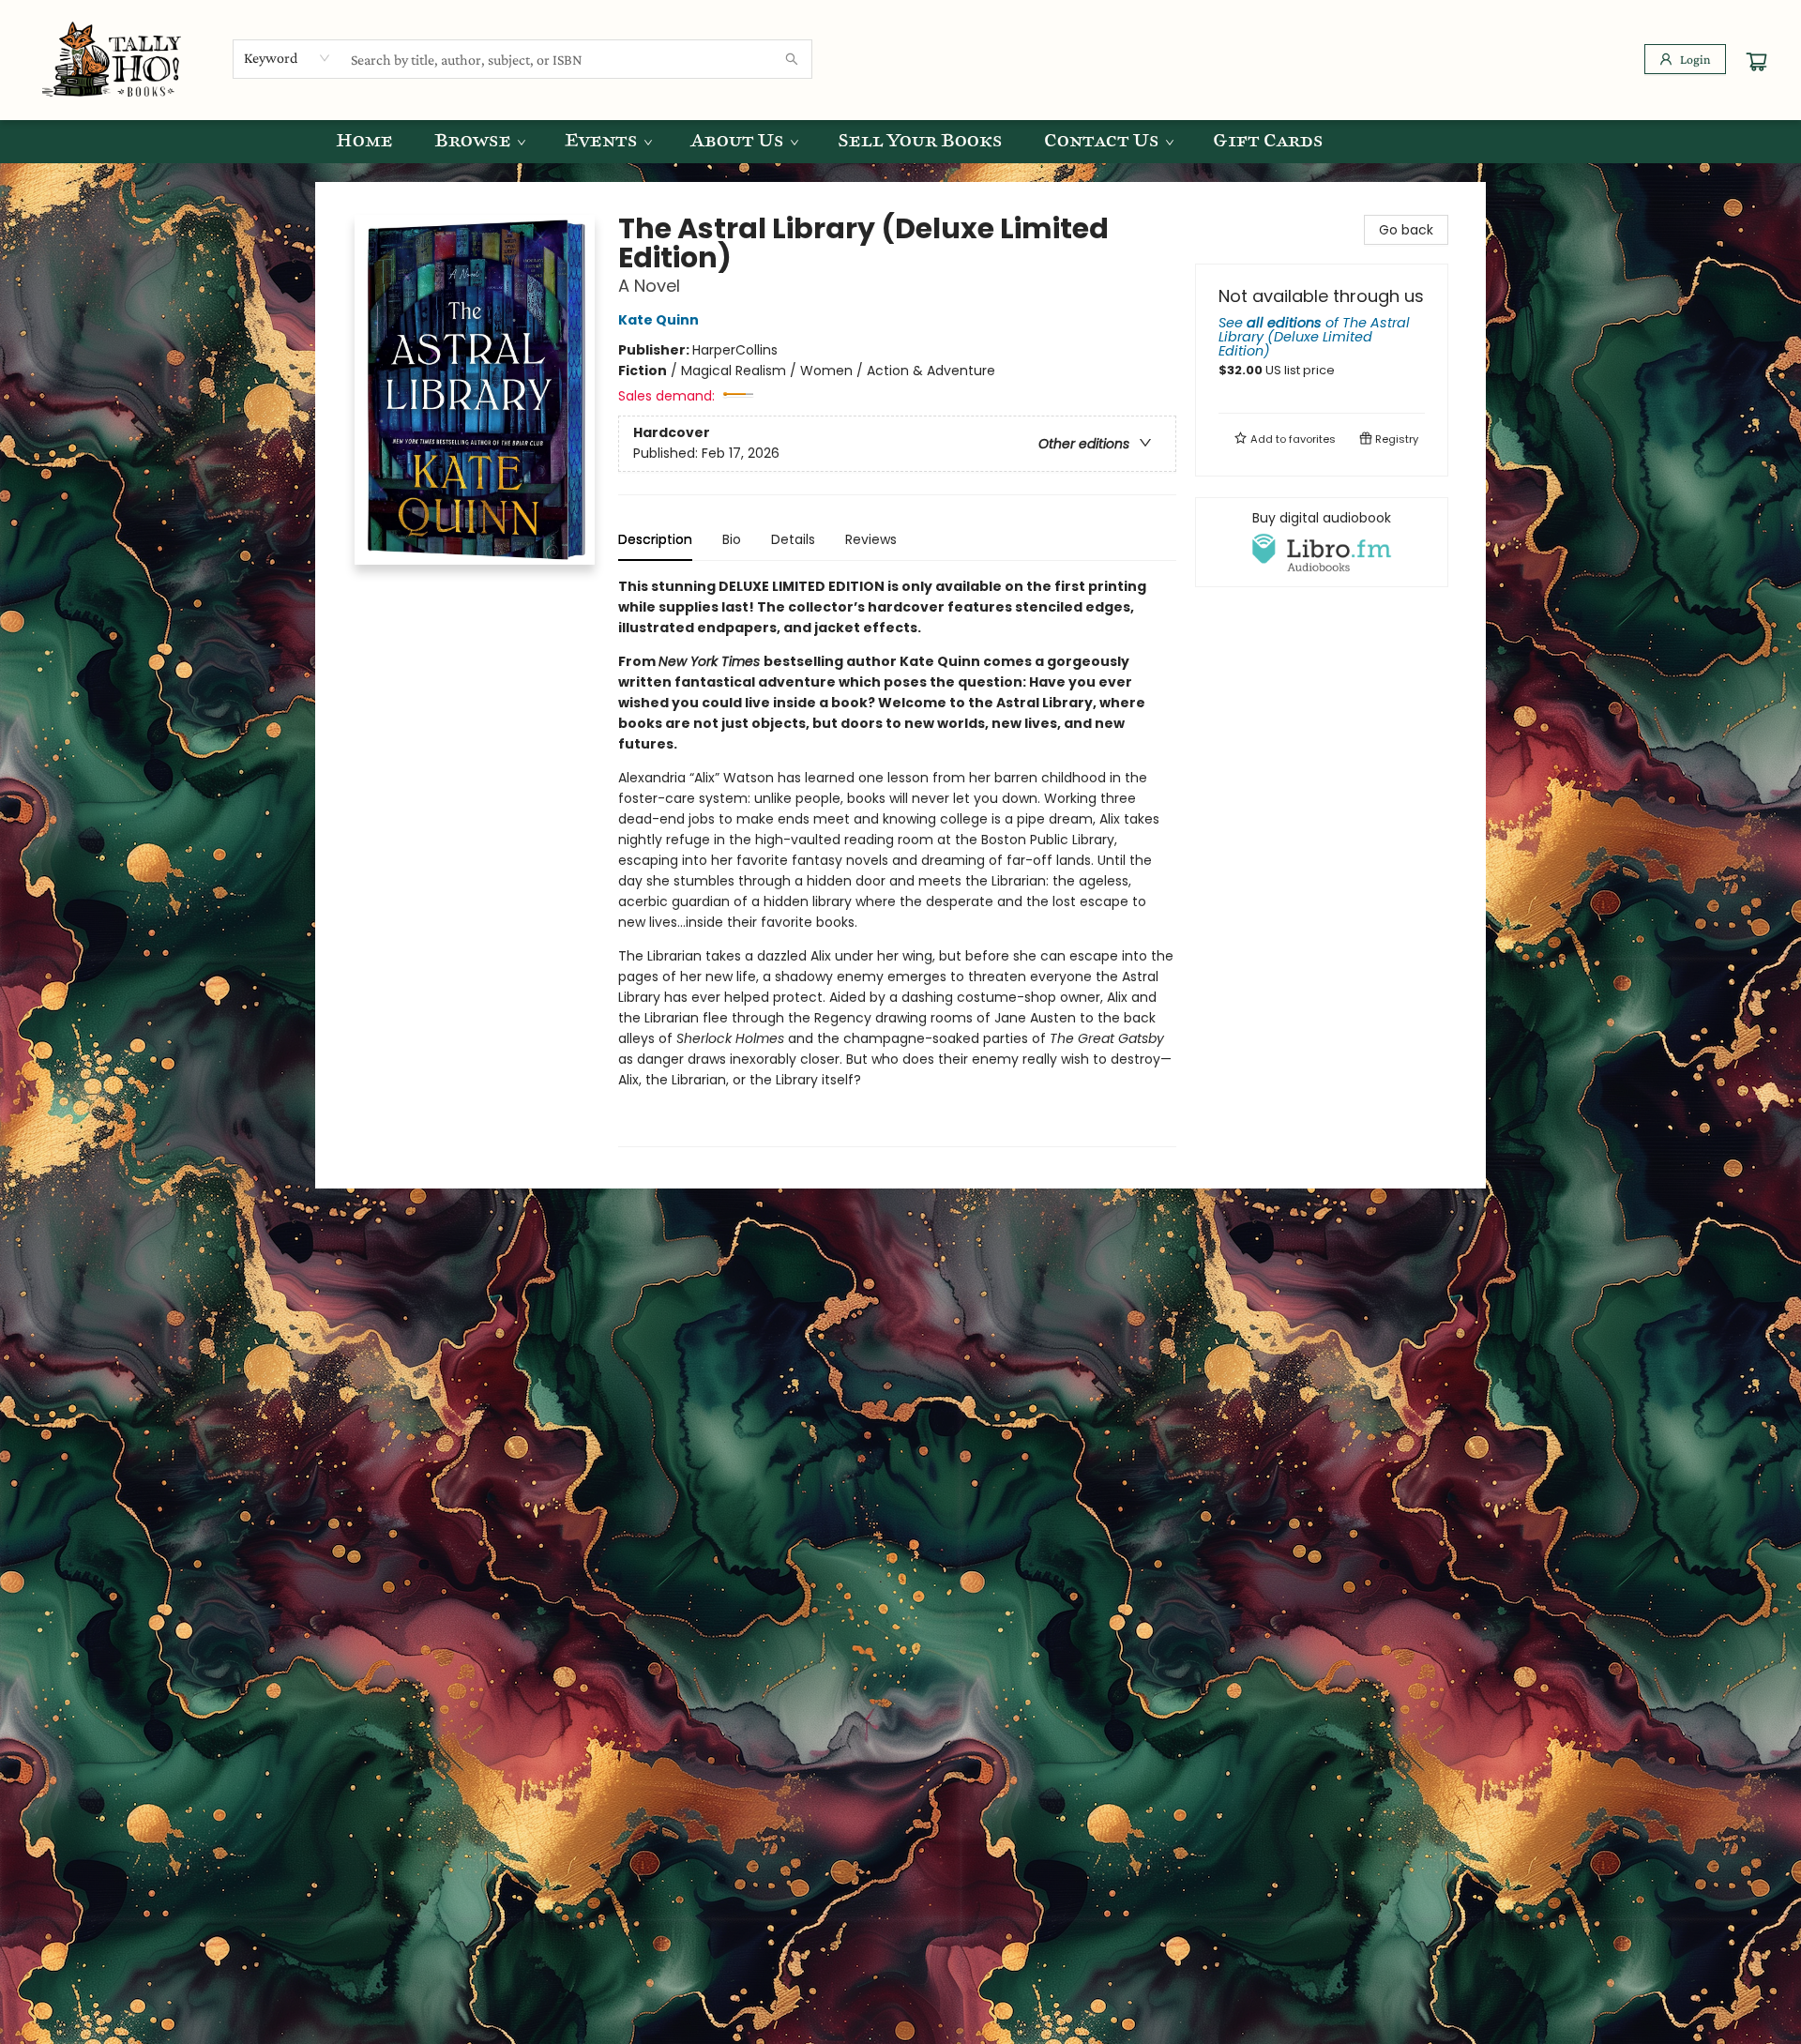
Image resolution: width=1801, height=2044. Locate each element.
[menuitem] (364, 142)
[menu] (900, 142)
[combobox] (288, 58)
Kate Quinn (658, 320)
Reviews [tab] (871, 539)
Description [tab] (655, 539)
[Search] (792, 59)
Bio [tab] (732, 539)
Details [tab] (793, 539)
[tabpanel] (897, 862)
